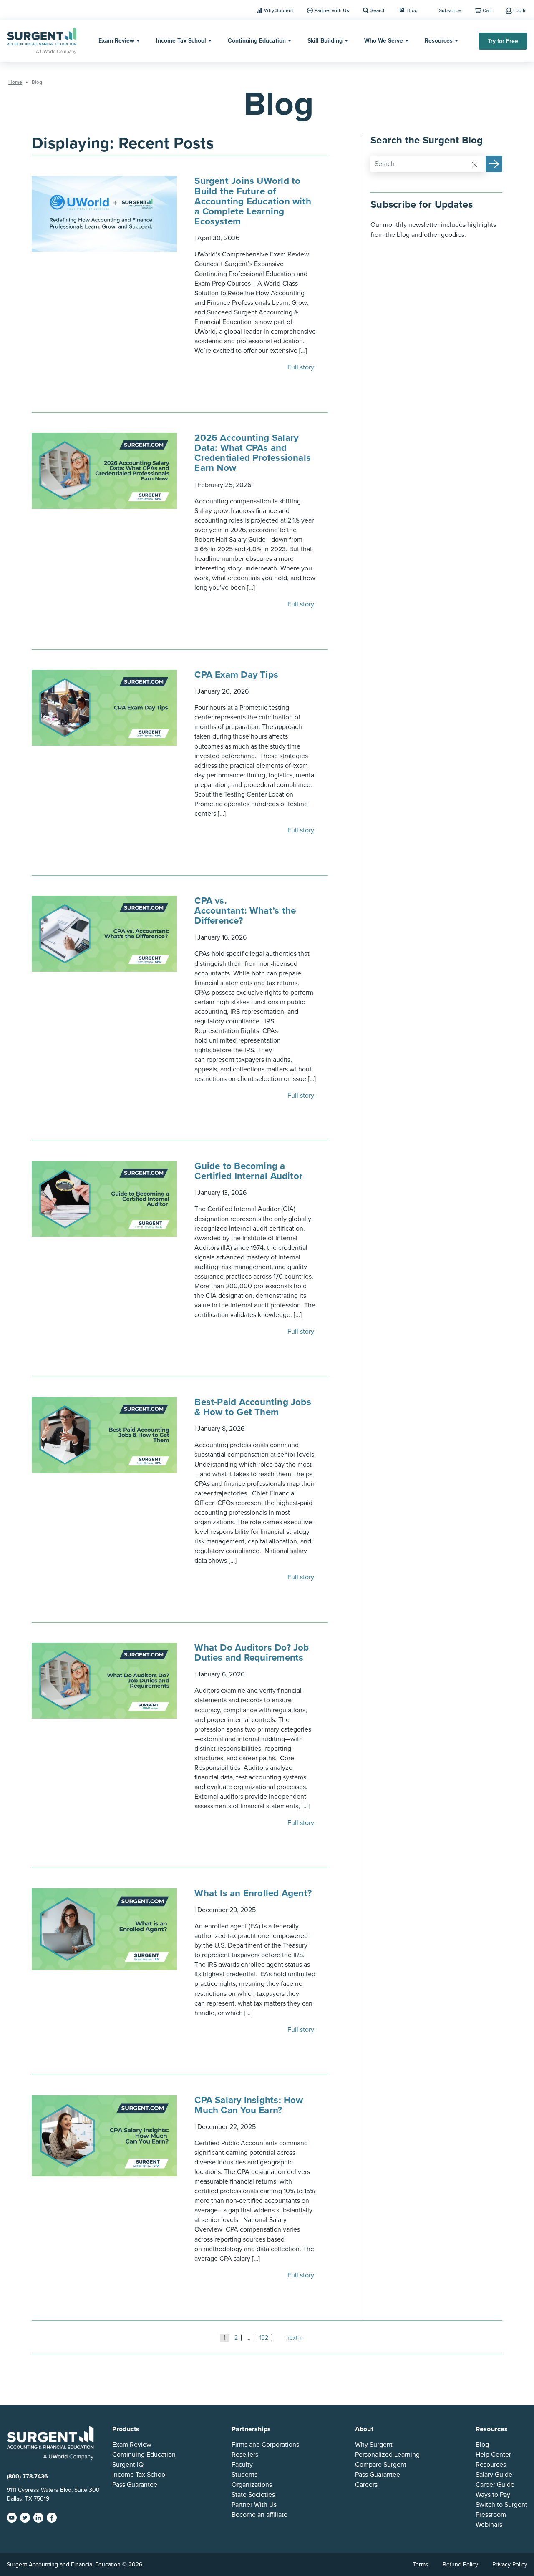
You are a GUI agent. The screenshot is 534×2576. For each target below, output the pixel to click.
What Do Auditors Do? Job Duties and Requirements (252, 1652)
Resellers (245, 2455)
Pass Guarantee (135, 2485)
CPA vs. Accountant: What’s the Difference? (245, 911)
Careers (366, 2485)
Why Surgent (279, 10)
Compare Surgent (381, 2465)
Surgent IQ (128, 2465)
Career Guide (495, 2485)
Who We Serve (384, 41)
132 (264, 2338)
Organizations (252, 2485)
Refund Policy (460, 2565)
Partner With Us (254, 2505)
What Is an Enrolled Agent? (254, 1893)
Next (292, 2338)
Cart (487, 10)
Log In (520, 10)
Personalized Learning (387, 2455)
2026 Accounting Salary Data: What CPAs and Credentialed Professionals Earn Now (253, 453)
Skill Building (325, 41)
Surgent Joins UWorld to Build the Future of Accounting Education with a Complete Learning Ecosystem (253, 201)
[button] (494, 164)
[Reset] (475, 164)
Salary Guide (494, 2475)
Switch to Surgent (501, 2505)
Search (378, 10)
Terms (421, 2565)
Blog (412, 10)
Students (244, 2475)
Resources (439, 41)
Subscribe (450, 10)
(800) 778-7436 (27, 2477)
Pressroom (491, 2515)
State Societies (253, 2495)
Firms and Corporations (265, 2445)
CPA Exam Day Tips (238, 675)
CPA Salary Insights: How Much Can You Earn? (249, 2105)
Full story (302, 367)
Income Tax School (181, 41)
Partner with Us (332, 10)
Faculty (242, 2465)
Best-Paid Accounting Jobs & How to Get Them (253, 1407)
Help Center (493, 2455)
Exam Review (116, 41)
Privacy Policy (510, 2565)
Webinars (489, 2525)
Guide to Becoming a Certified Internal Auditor (250, 1171)
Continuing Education (257, 41)
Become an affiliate (259, 2515)
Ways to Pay (493, 2495)
